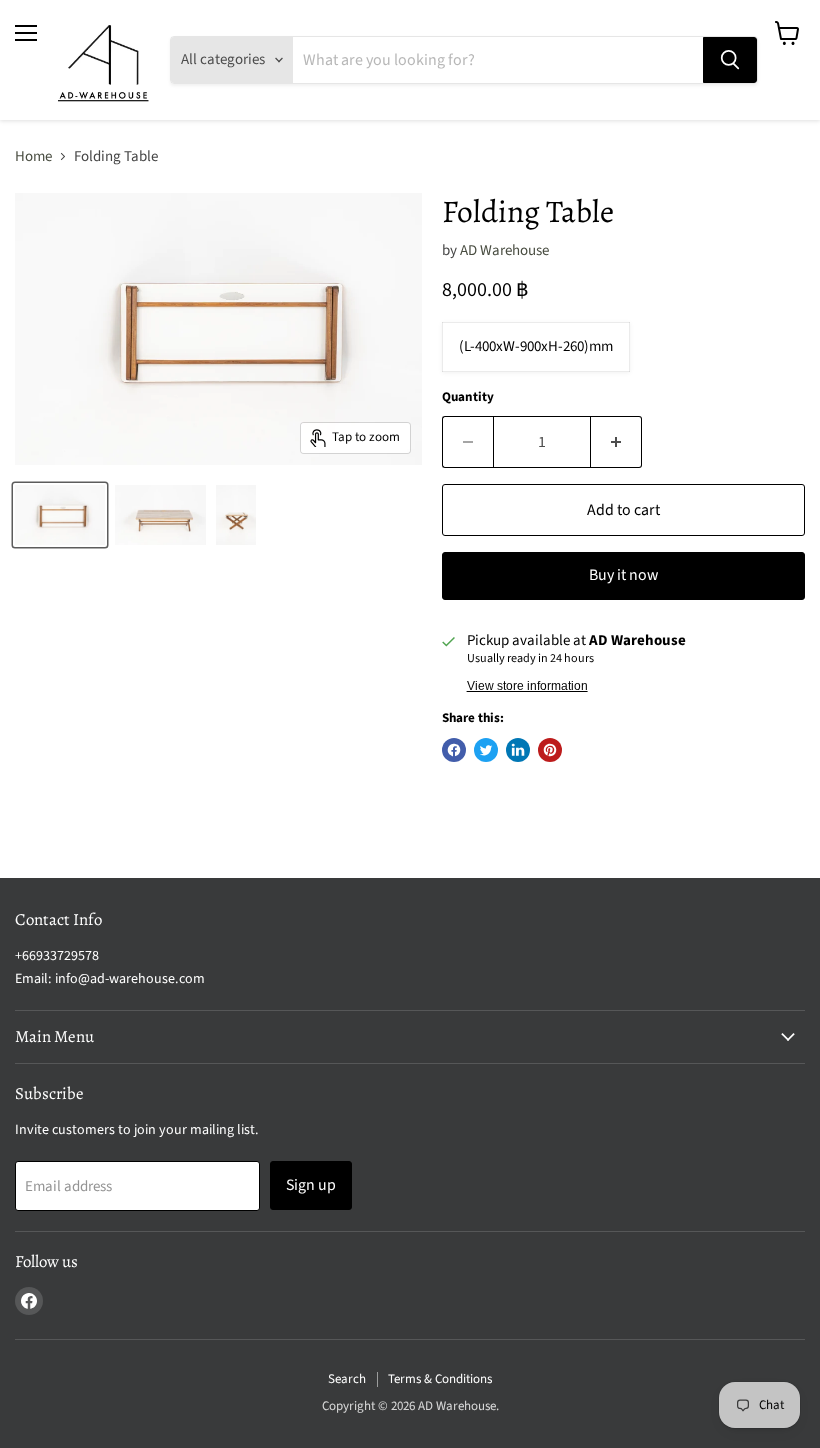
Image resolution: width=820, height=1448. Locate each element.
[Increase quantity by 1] (616, 442)
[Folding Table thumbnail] (60, 515)
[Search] (730, 60)
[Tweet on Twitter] (486, 750)
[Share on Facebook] (454, 750)
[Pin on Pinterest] (550, 750)
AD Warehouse (504, 250)
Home (33, 156)
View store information (527, 686)
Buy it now (623, 575)
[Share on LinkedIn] (518, 750)
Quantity (468, 397)
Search (347, 1379)
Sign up (311, 1185)
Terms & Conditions (440, 1379)
